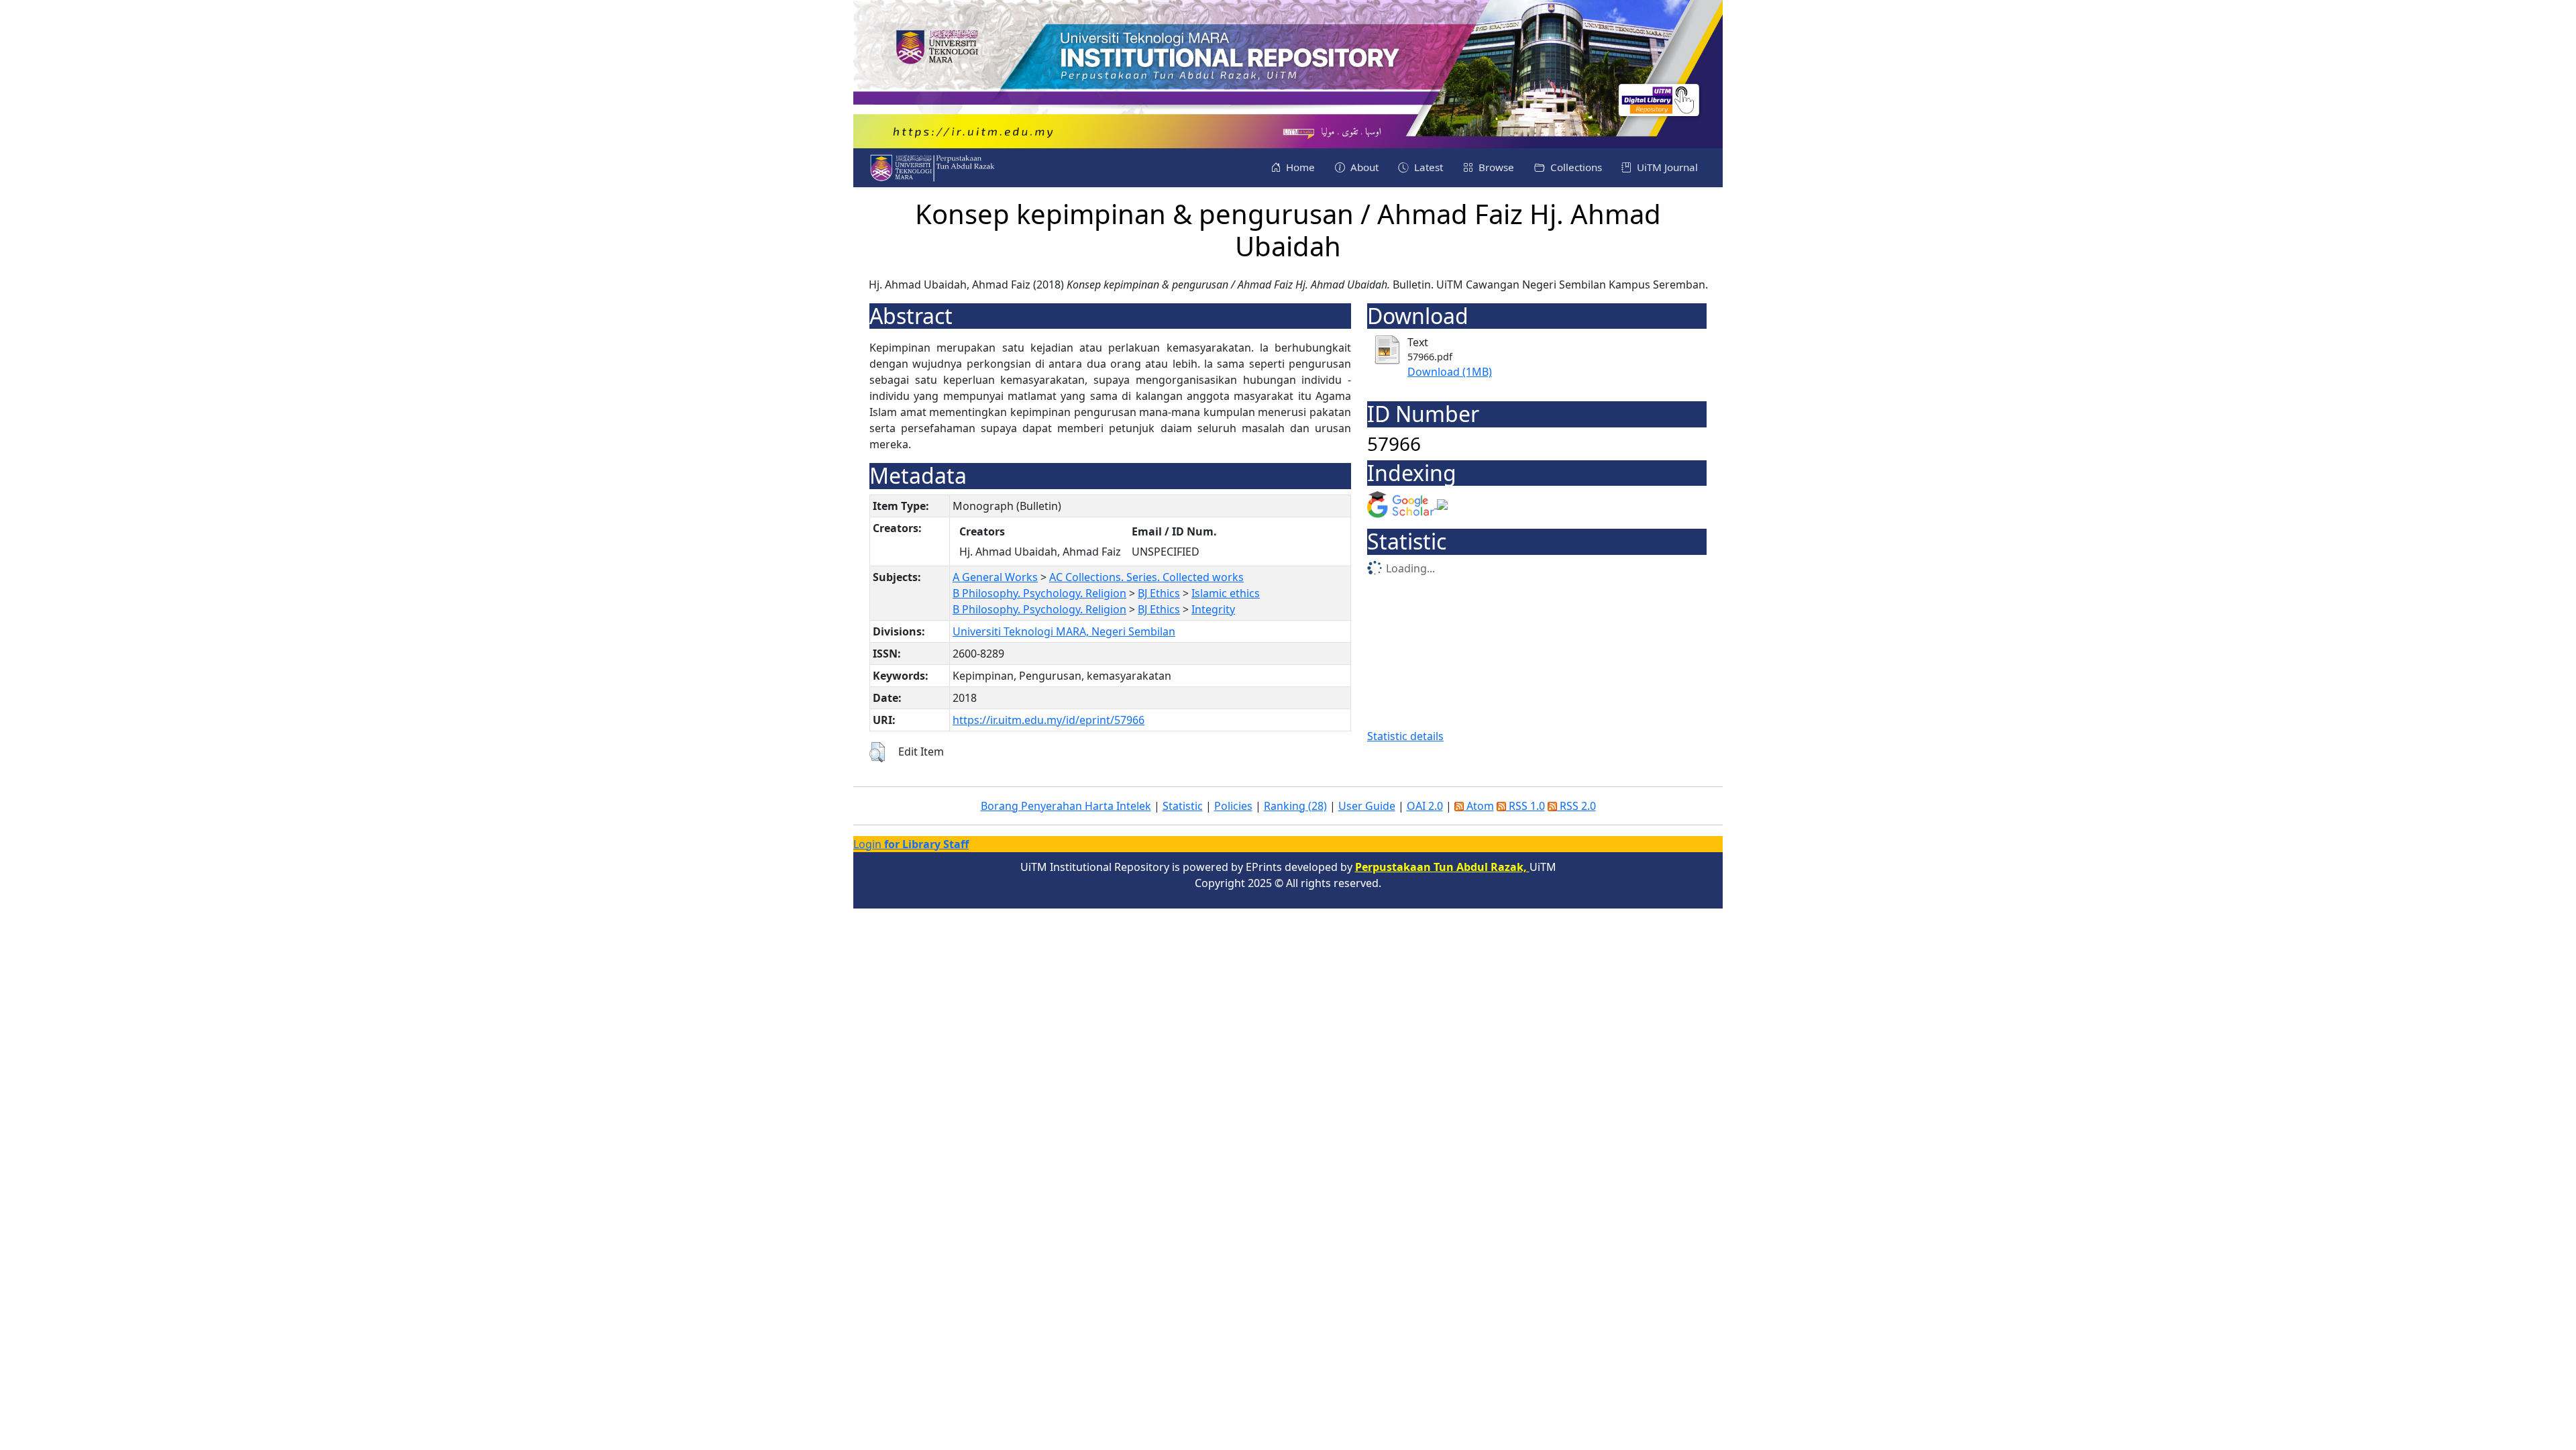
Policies (1233, 806)
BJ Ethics (1159, 593)
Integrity (1213, 609)
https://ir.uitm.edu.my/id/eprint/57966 (1049, 720)
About (1363, 167)
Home (1299, 167)
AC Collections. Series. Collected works (1146, 577)
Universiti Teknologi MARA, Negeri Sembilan (1064, 631)
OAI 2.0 (1425, 806)
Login (911, 844)
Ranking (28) (1295, 806)
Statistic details (1405, 736)
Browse (1495, 167)
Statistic (1183, 806)
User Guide (1367, 806)
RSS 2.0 (1576, 806)
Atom (1479, 806)
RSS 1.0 (1525, 806)
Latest (1427, 167)
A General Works (995, 577)
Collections (1575, 167)
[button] (877, 752)
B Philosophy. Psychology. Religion (1039, 593)
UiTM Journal (1666, 167)
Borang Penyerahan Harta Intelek (1066, 806)
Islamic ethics (1226, 593)
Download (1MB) (1450, 372)
